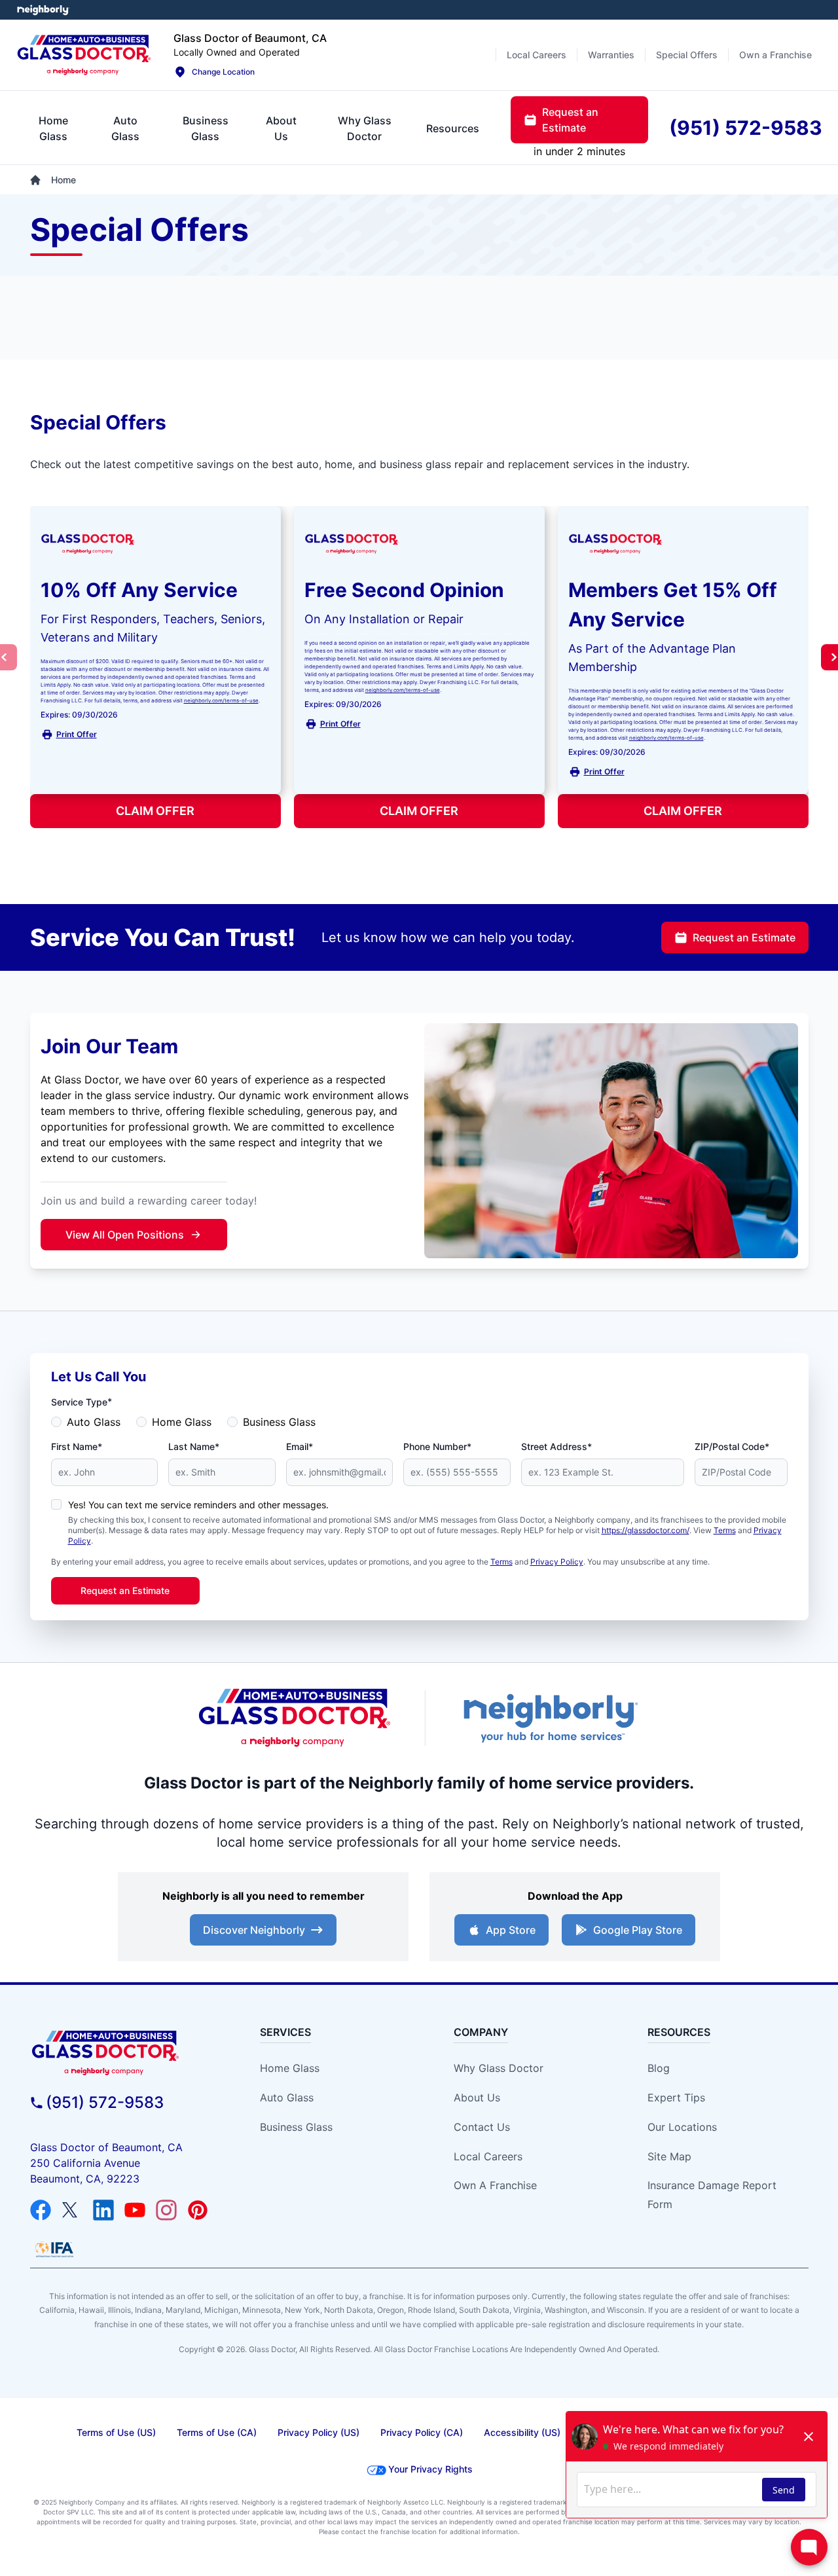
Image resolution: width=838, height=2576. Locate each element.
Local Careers (488, 2156)
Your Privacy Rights (430, 2469)
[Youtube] (135, 2210)
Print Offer (77, 734)
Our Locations (682, 2127)
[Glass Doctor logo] (295, 1718)
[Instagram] (166, 2210)
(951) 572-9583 (105, 2102)
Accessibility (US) (522, 2432)
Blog (659, 2068)
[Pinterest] (198, 2210)
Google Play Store (638, 1930)
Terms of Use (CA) (217, 2432)
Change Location (223, 72)
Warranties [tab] (611, 55)
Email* (300, 1446)
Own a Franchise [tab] (775, 55)
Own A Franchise (495, 2185)
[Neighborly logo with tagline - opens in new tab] (550, 1718)
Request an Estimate (744, 937)
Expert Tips (676, 2097)
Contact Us (482, 2127)
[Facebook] (41, 2210)
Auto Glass (94, 1422)
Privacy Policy (557, 1562)
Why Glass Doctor (499, 2068)
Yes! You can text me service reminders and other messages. (198, 1505)
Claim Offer (155, 811)
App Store (511, 1930)
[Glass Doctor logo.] (84, 55)
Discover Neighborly (254, 1930)
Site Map (669, 2156)
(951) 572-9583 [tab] (746, 128)
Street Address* (556, 1446)
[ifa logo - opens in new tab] (54, 2249)
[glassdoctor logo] (129, 2053)
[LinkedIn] (103, 2210)
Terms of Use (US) (116, 2432)
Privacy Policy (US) (319, 2432)
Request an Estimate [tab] (570, 120)
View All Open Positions (125, 1235)
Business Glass (279, 1422)
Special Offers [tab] (687, 55)
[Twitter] (72, 2210)
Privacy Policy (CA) (422, 2432)
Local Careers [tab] (537, 55)
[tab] (53, 128)
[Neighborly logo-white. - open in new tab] (43, 10)
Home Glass (182, 1422)
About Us (477, 2097)
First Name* (77, 1446)
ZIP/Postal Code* (732, 1446)
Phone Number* (437, 1446)
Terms (725, 1530)
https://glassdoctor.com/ (646, 1530)
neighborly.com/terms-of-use (221, 700)
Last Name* (194, 1446)
